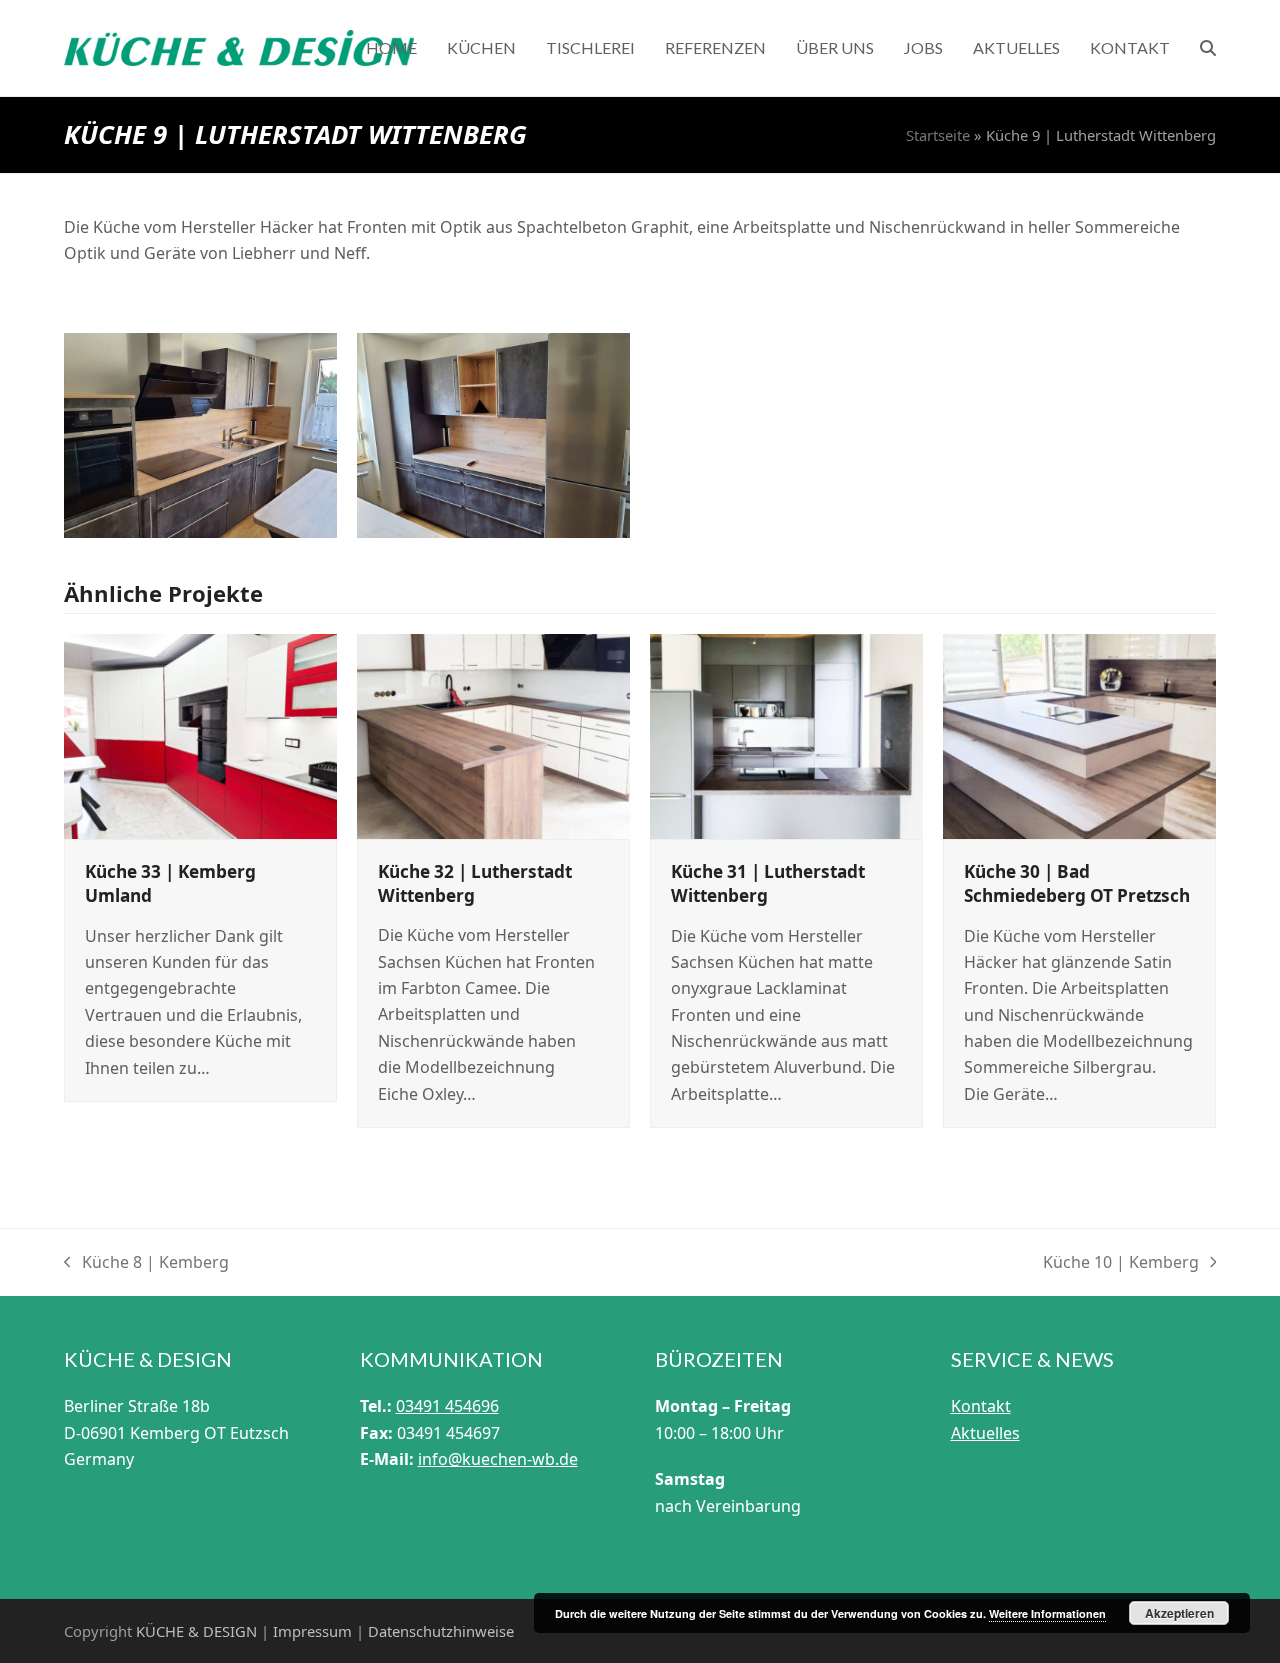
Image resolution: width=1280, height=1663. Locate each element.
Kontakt (981, 1406)
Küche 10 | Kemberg (1121, 1263)
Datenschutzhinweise (441, 1631)
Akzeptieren (1179, 1613)
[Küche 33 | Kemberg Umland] (200, 735)
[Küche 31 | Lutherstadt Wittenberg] (786, 735)
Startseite (938, 135)
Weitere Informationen (1047, 1613)
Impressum (312, 1631)
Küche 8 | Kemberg (146, 1263)
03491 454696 (447, 1406)
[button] (1208, 48)
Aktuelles (985, 1433)
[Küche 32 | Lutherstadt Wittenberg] (493, 735)
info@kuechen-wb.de (498, 1459)
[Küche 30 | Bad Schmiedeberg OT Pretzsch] (1079, 735)
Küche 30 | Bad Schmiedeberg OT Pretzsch (1077, 883)
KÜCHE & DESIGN (196, 1631)
